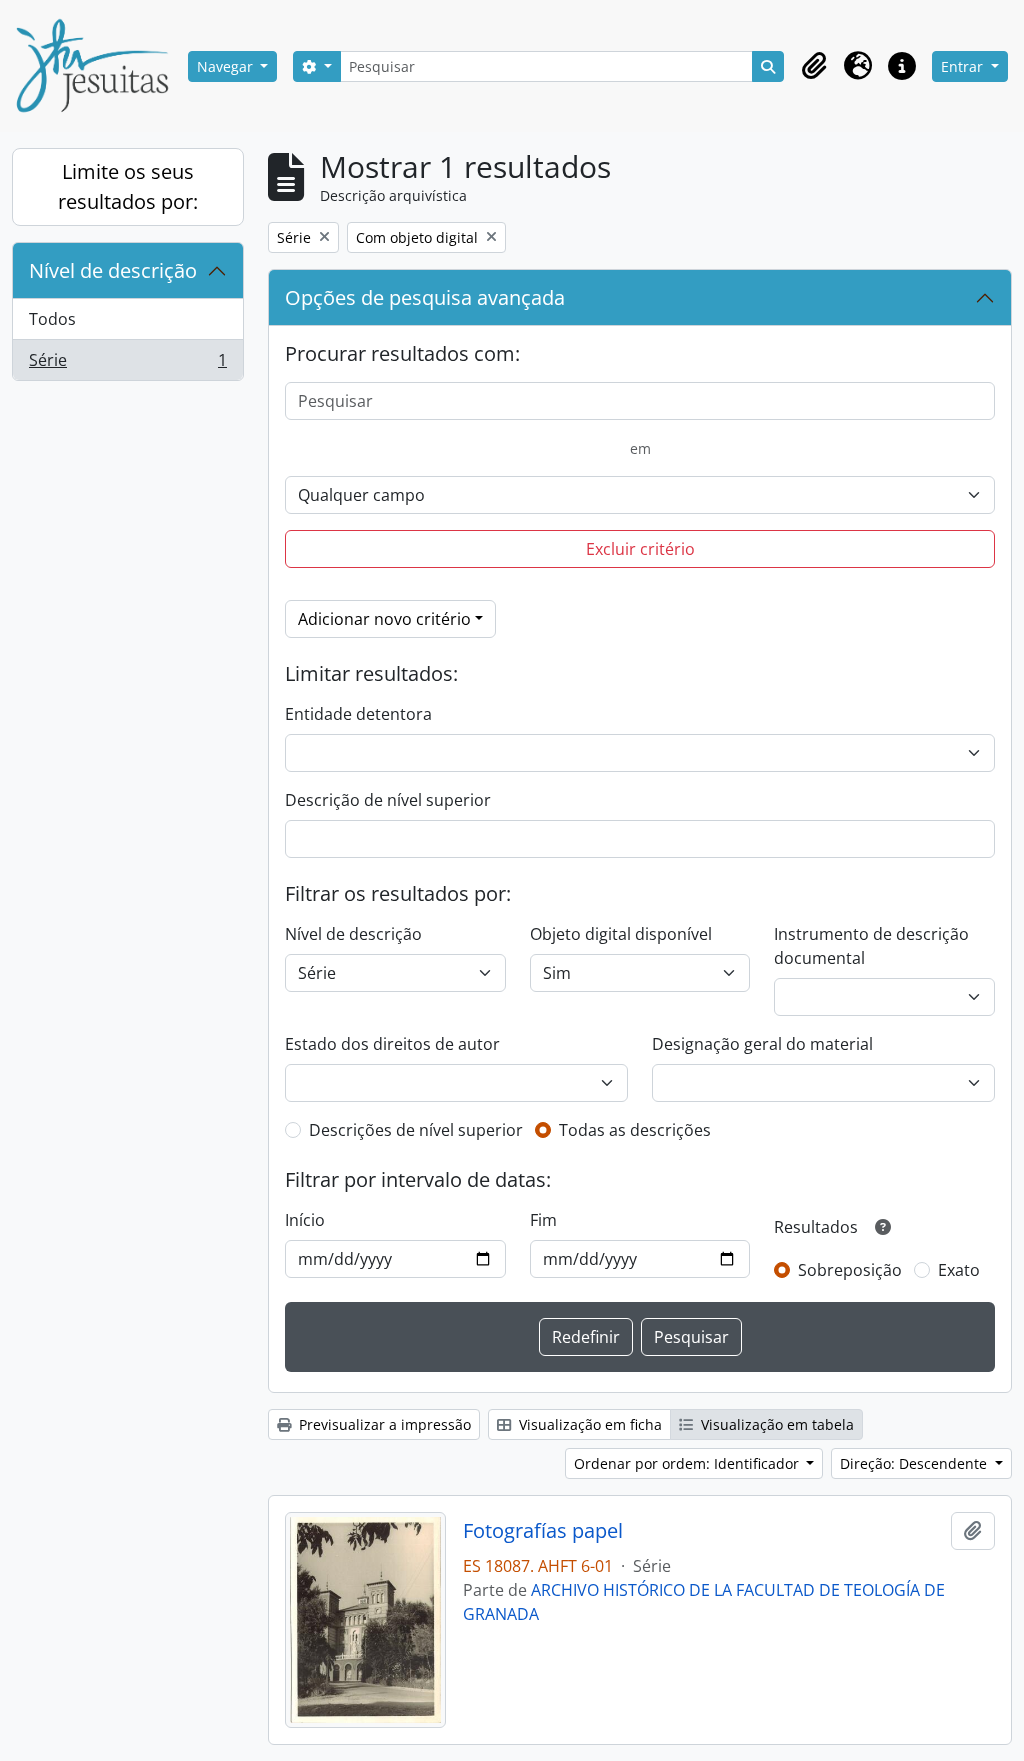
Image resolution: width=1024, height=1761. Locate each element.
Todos (52, 319)
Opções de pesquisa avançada (425, 297)
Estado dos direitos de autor (392, 1044)
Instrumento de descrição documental (871, 946)
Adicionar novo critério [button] (384, 619)
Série (127, 364)
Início (305, 1220)
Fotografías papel (543, 1531)
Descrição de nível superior (388, 800)
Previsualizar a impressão (383, 1424)
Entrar (964, 66)
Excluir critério (640, 549)
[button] (814, 66)
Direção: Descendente (915, 1463)
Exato (959, 1270)
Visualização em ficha (588, 1424)
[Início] (100, 66)
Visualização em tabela (775, 1424)
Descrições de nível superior (416, 1130)
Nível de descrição (113, 270)
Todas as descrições (635, 1130)
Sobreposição (850, 1270)
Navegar (227, 66)
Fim (543, 1220)
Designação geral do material (762, 1044)
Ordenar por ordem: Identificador (688, 1463)
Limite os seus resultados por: (128, 186)
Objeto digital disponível (621, 934)
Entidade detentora (358, 714)
